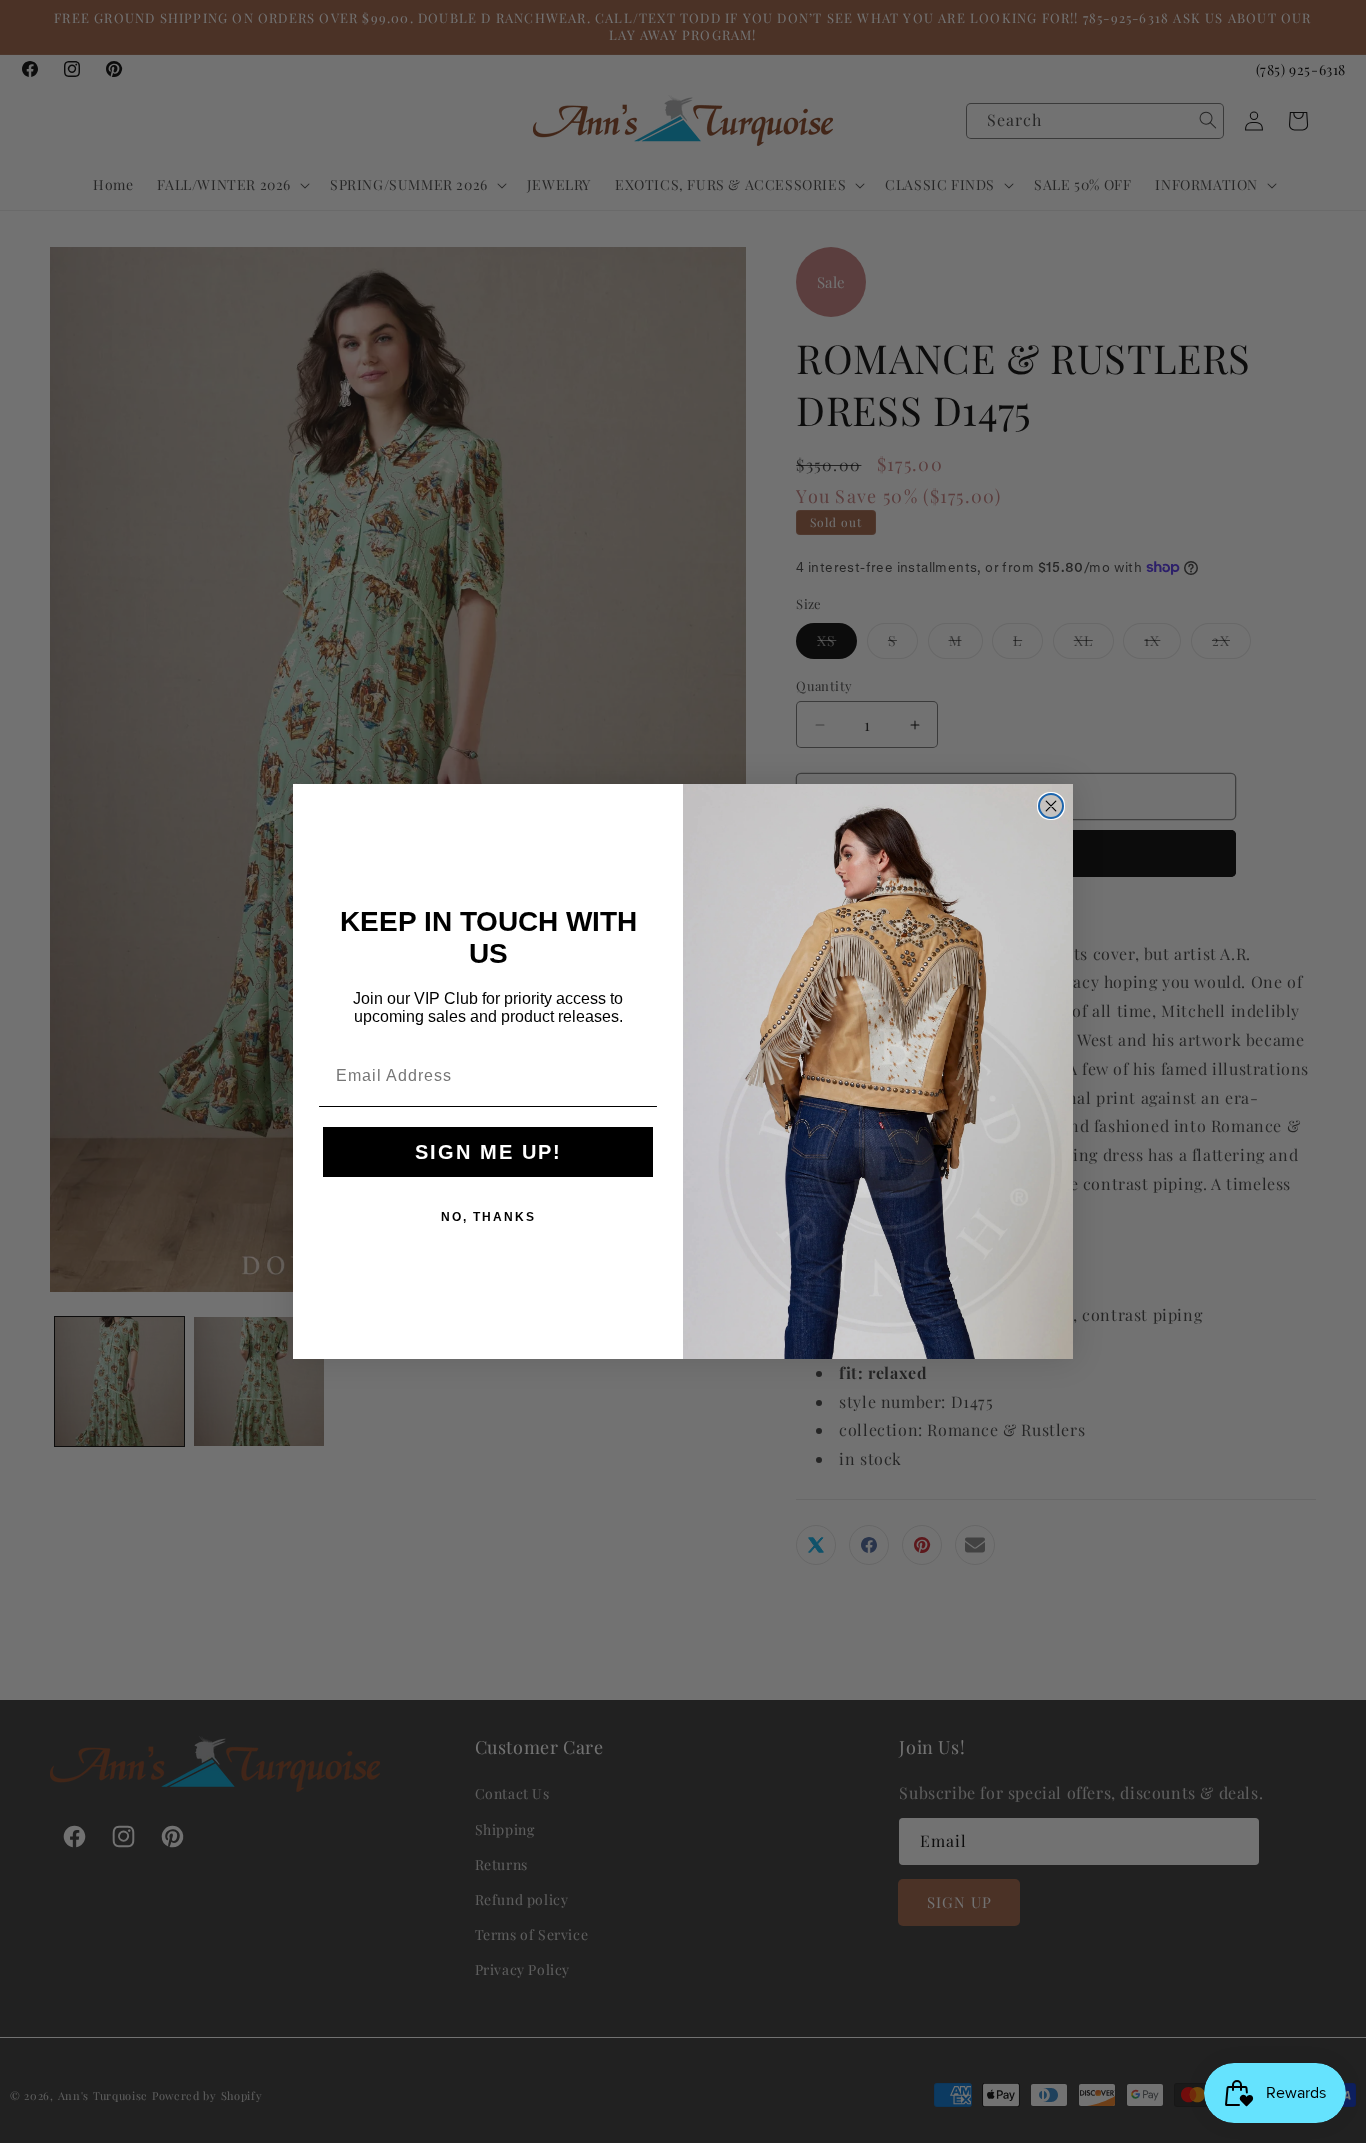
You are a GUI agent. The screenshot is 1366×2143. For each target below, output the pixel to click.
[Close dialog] (1051, 806)
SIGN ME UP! (488, 1152)
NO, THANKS (488, 1217)
